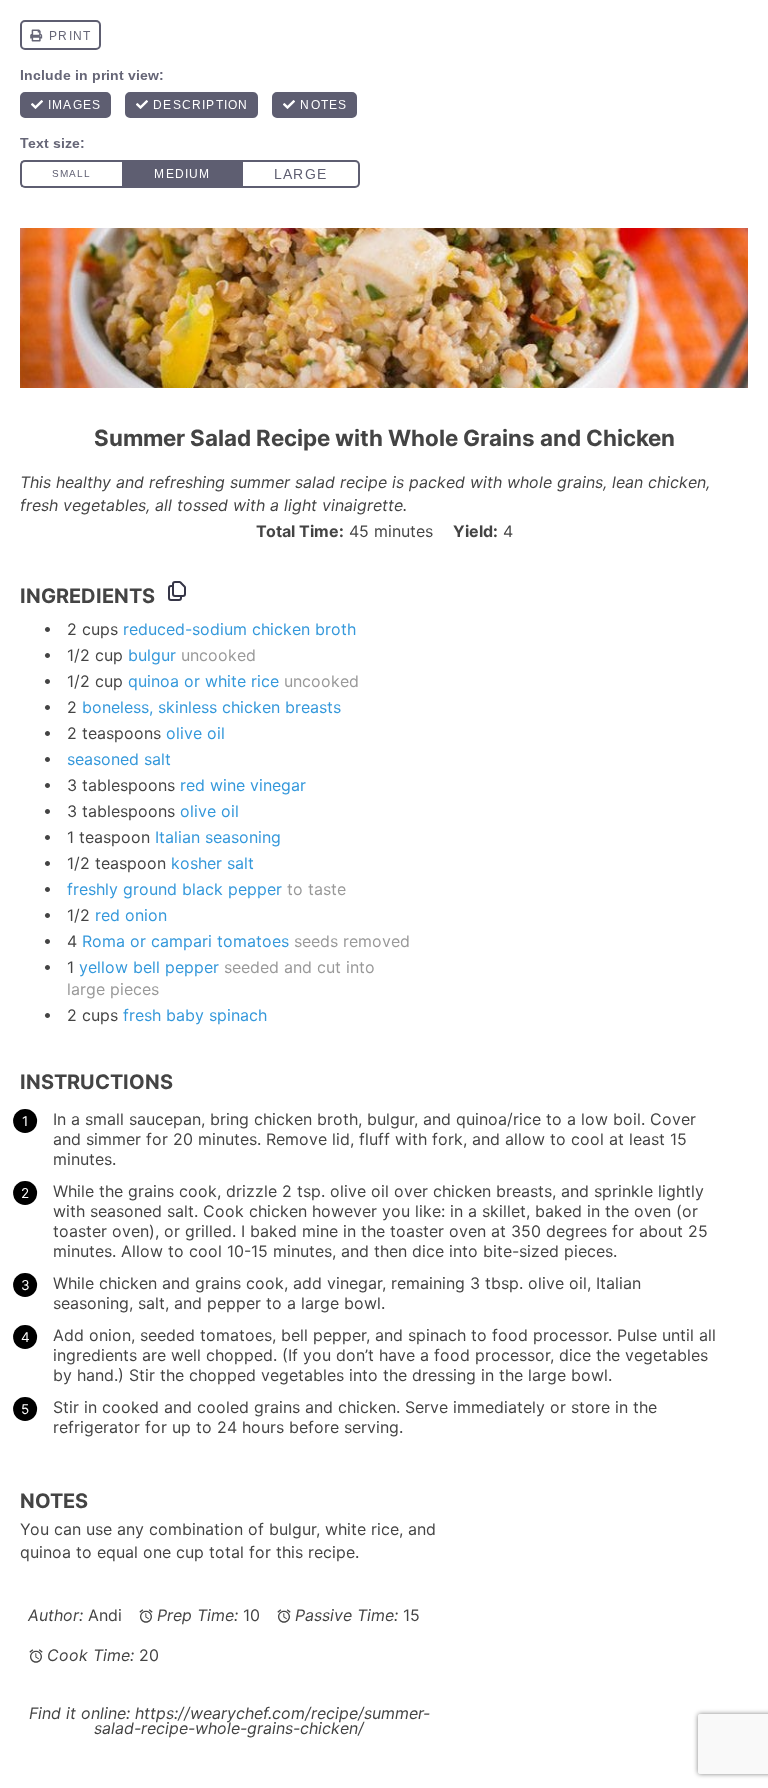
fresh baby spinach (195, 1015)
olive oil (195, 733)
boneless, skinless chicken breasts (211, 707)
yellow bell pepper (149, 967)
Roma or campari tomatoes (185, 941)
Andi (105, 1615)
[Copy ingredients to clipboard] (177, 591)
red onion (131, 915)
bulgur (152, 655)
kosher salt (212, 863)
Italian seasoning (218, 837)
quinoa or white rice (203, 681)
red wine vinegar (243, 785)
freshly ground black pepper (174, 889)
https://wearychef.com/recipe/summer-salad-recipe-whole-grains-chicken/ (262, 1720)
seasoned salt (119, 759)
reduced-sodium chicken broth (239, 629)
